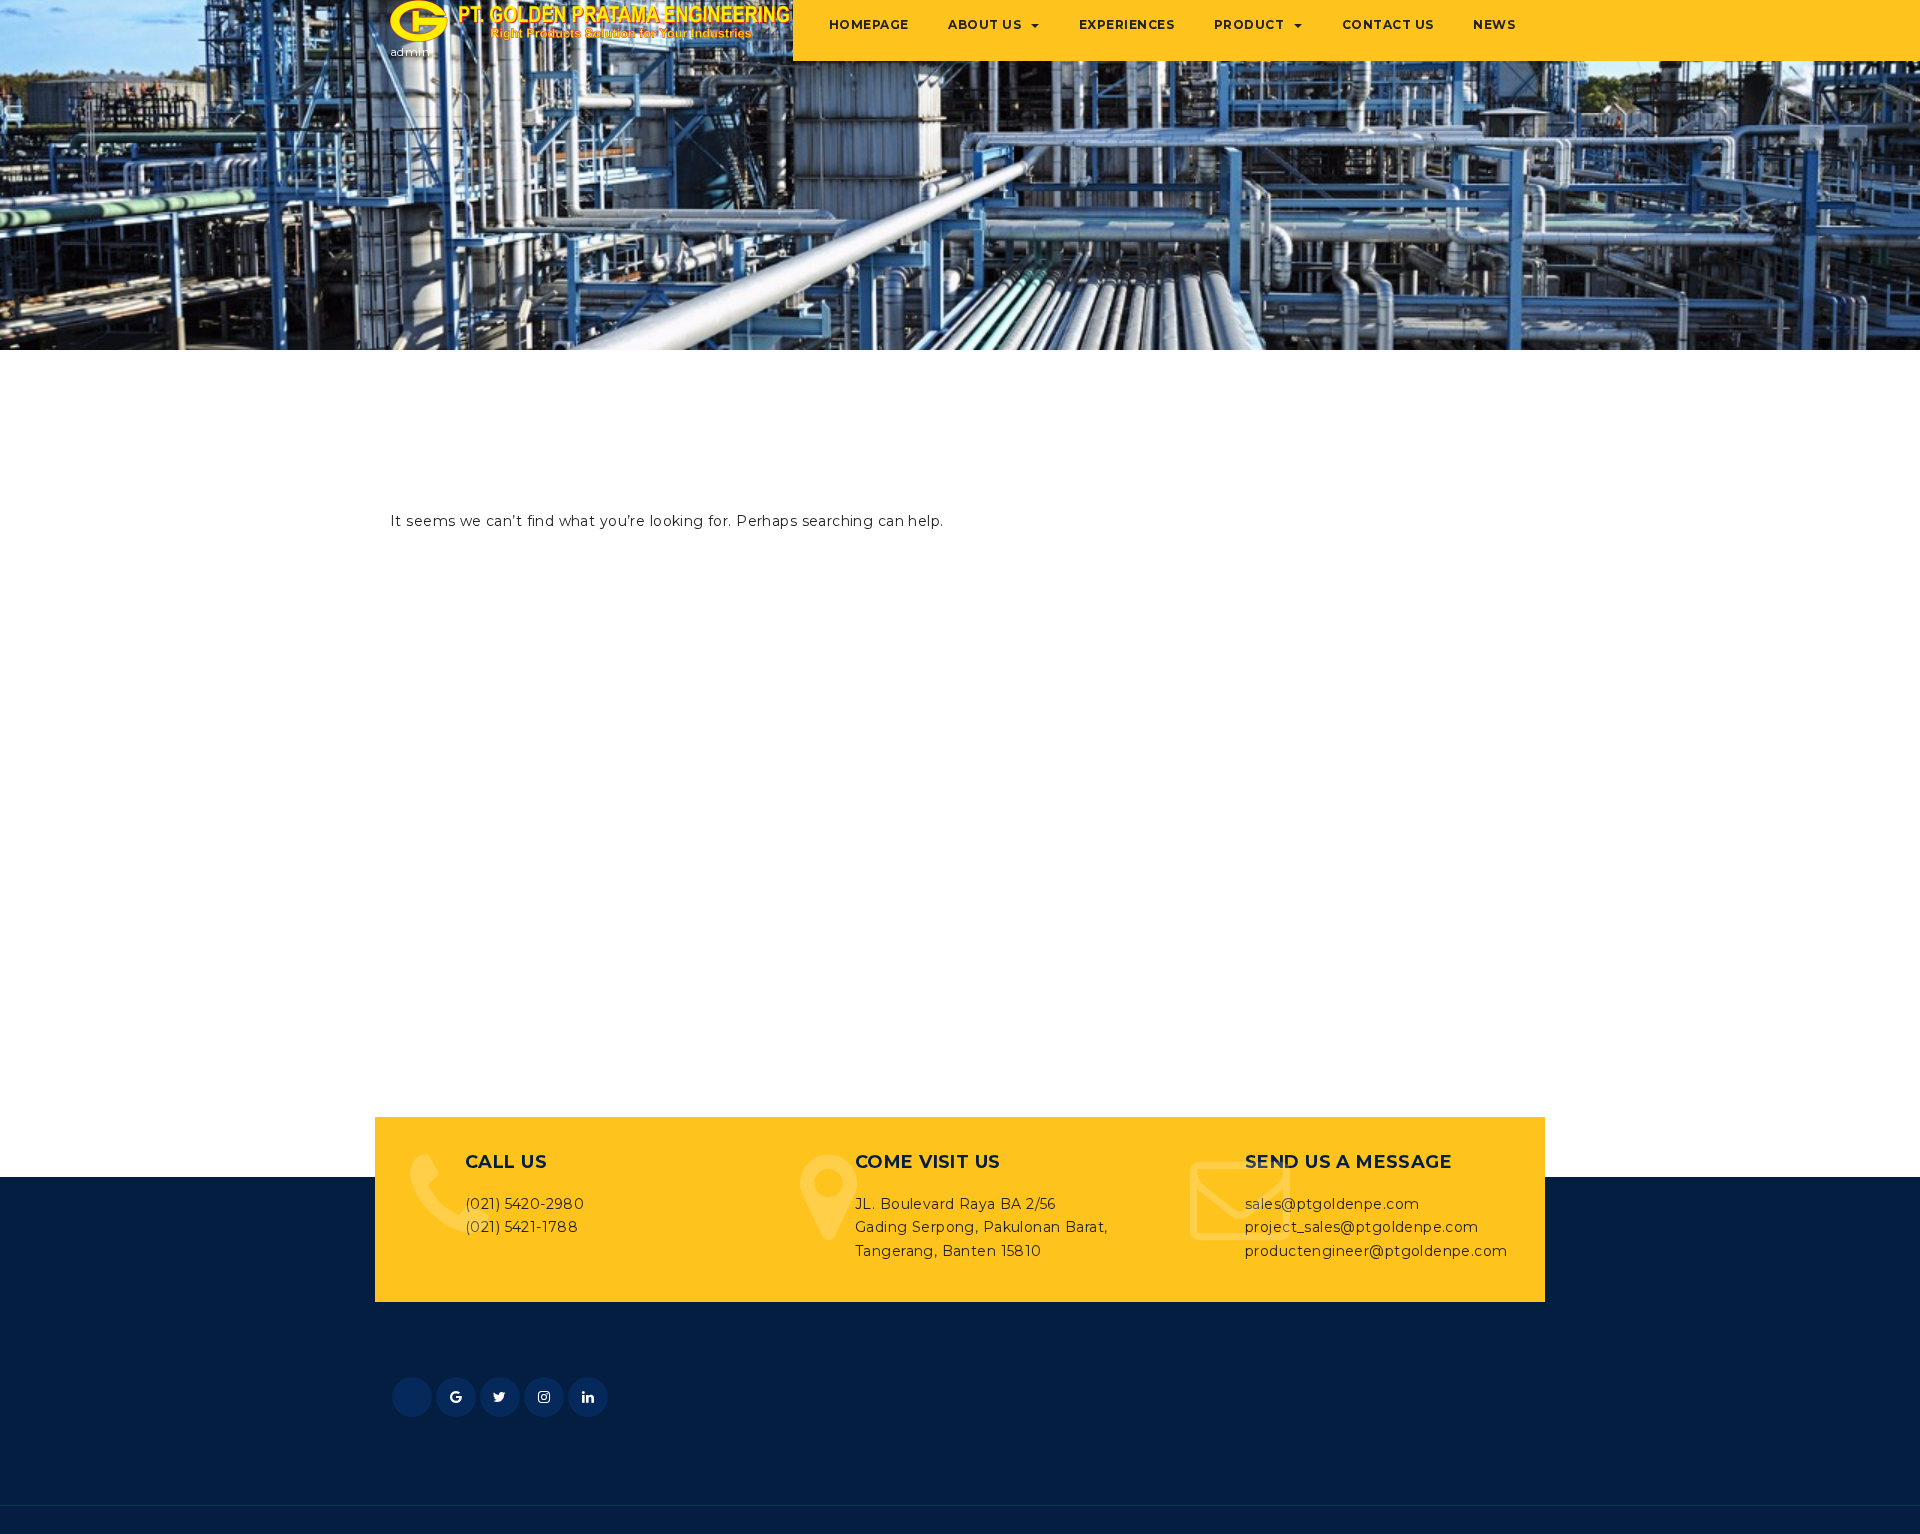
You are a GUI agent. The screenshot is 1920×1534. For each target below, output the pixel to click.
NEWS (1494, 24)
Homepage (869, 24)
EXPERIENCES (1127, 24)
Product (1249, 24)
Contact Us (1388, 24)
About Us (984, 24)
